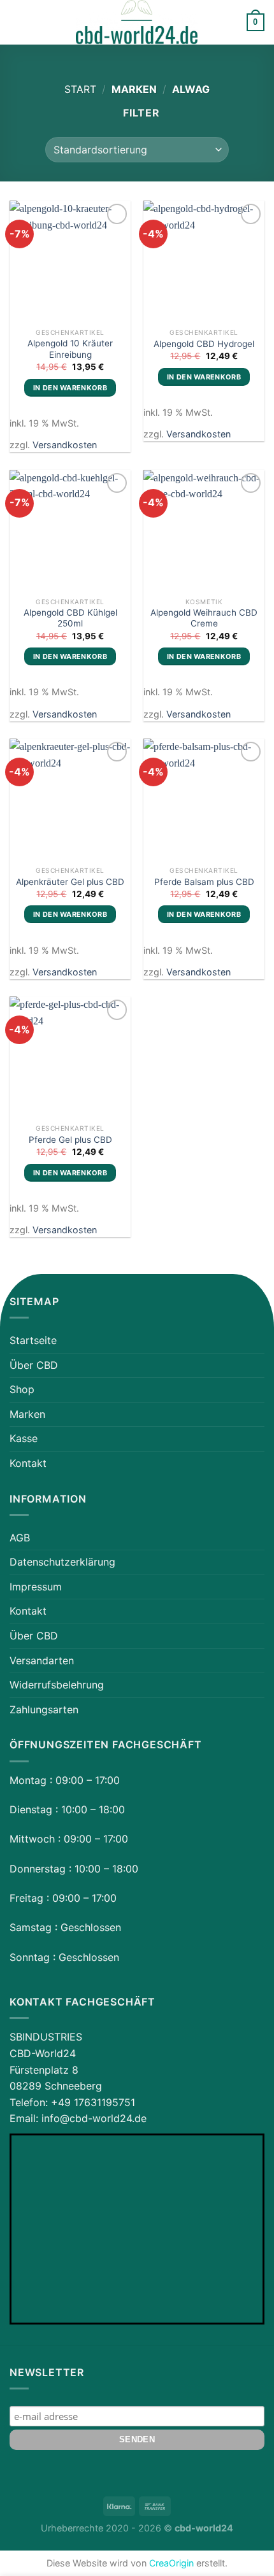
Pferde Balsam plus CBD (204, 882)
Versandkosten (65, 445)
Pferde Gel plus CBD (70, 1140)
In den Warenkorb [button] (70, 388)
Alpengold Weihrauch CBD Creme (204, 618)
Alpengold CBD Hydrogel (204, 344)
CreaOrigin (171, 2563)
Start (80, 89)
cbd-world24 (204, 2528)
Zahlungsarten (44, 1709)
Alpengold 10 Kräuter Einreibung (70, 349)
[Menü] (17, 22)
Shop (22, 1389)
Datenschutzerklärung (62, 1562)
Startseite (33, 1340)
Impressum (36, 1587)
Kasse (24, 1438)
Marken (27, 1414)
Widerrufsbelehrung (57, 1685)
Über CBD (34, 1365)
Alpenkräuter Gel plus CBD (70, 882)
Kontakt (28, 1463)
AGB (20, 1538)
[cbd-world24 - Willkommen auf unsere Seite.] (137, 22)
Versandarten (42, 1660)
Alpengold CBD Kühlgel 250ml (70, 618)
